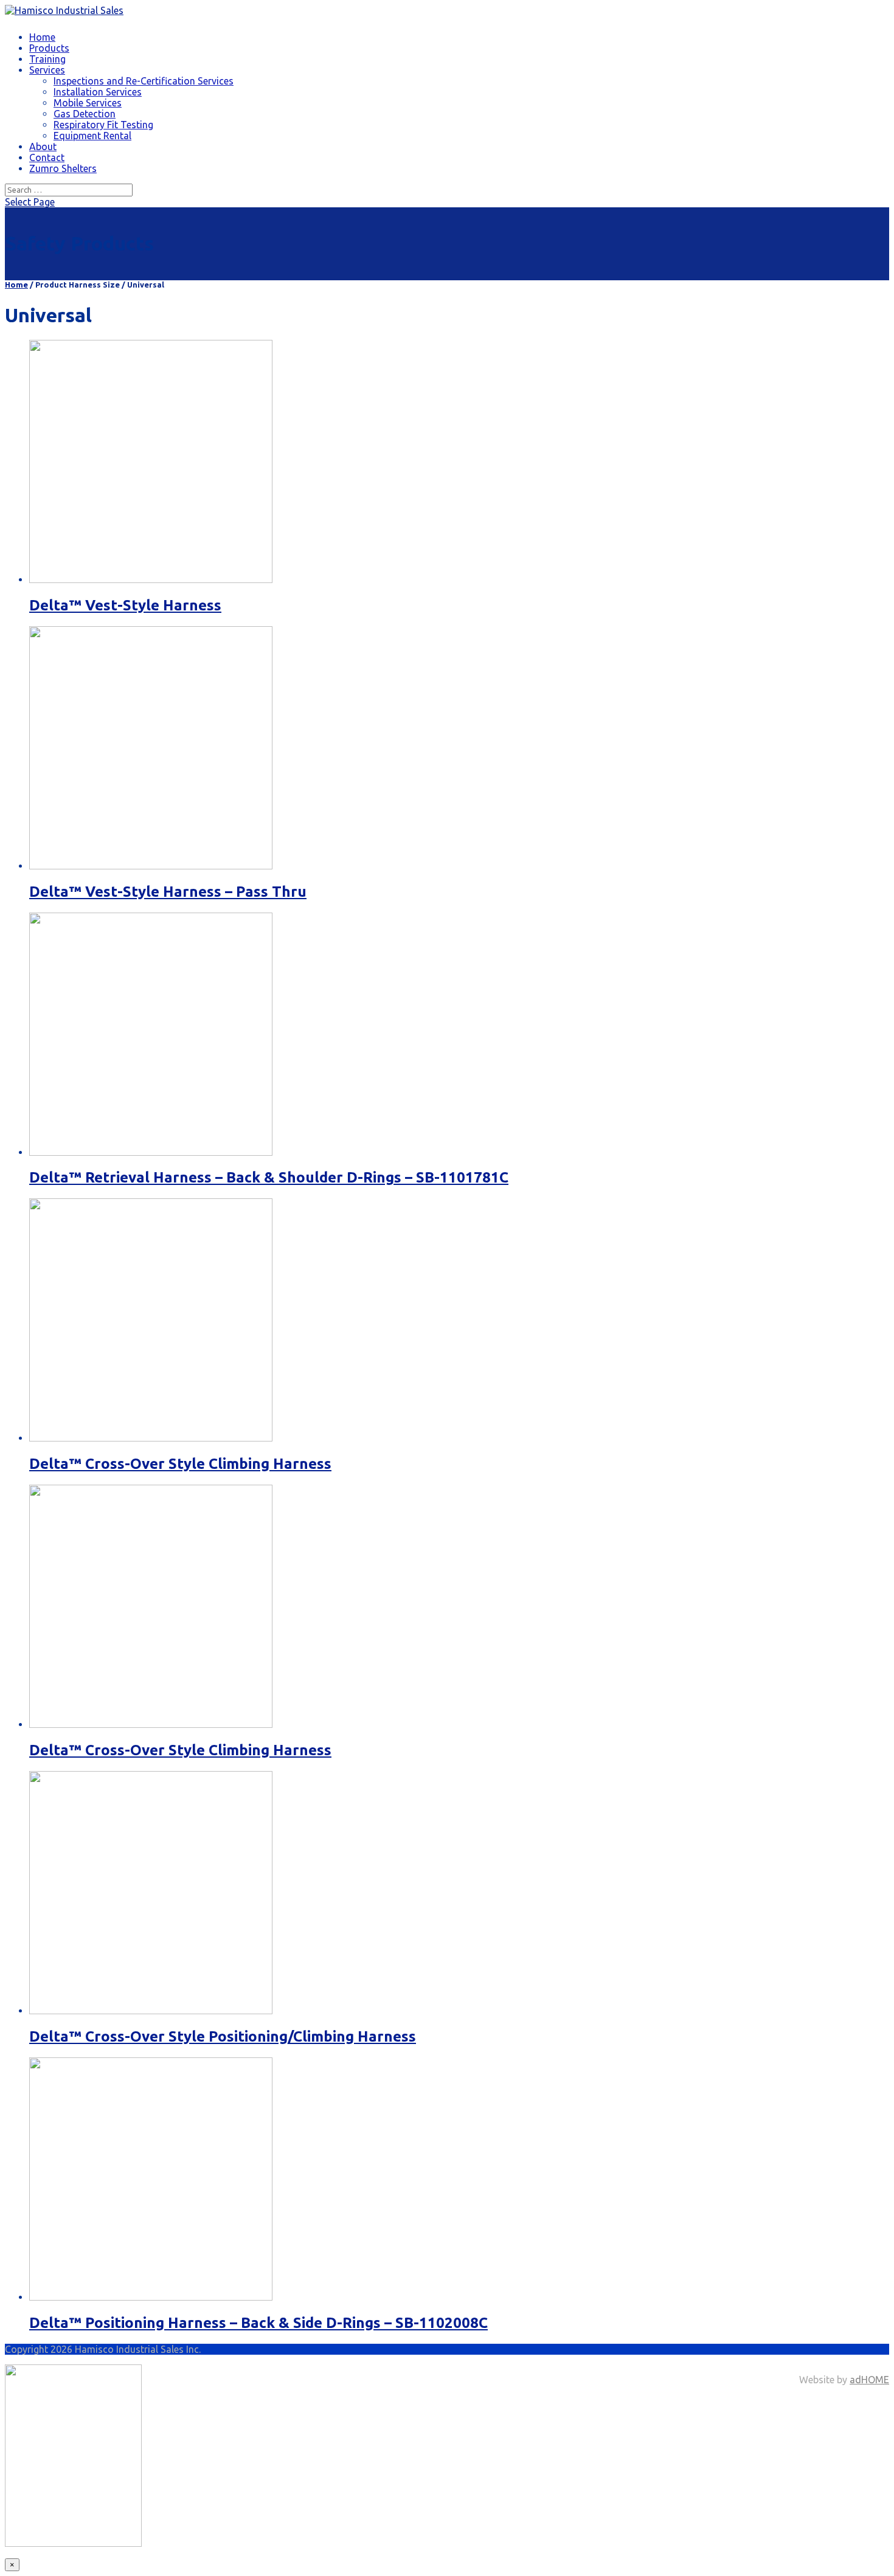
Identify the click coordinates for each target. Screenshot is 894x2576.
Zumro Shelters (63, 168)
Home (42, 37)
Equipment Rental (92, 136)
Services (47, 70)
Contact (47, 157)
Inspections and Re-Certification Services (144, 81)
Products (49, 48)
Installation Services (98, 92)
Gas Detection (85, 114)
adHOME (869, 2380)
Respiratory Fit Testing (103, 125)
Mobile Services (88, 103)
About (43, 147)
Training (47, 59)
